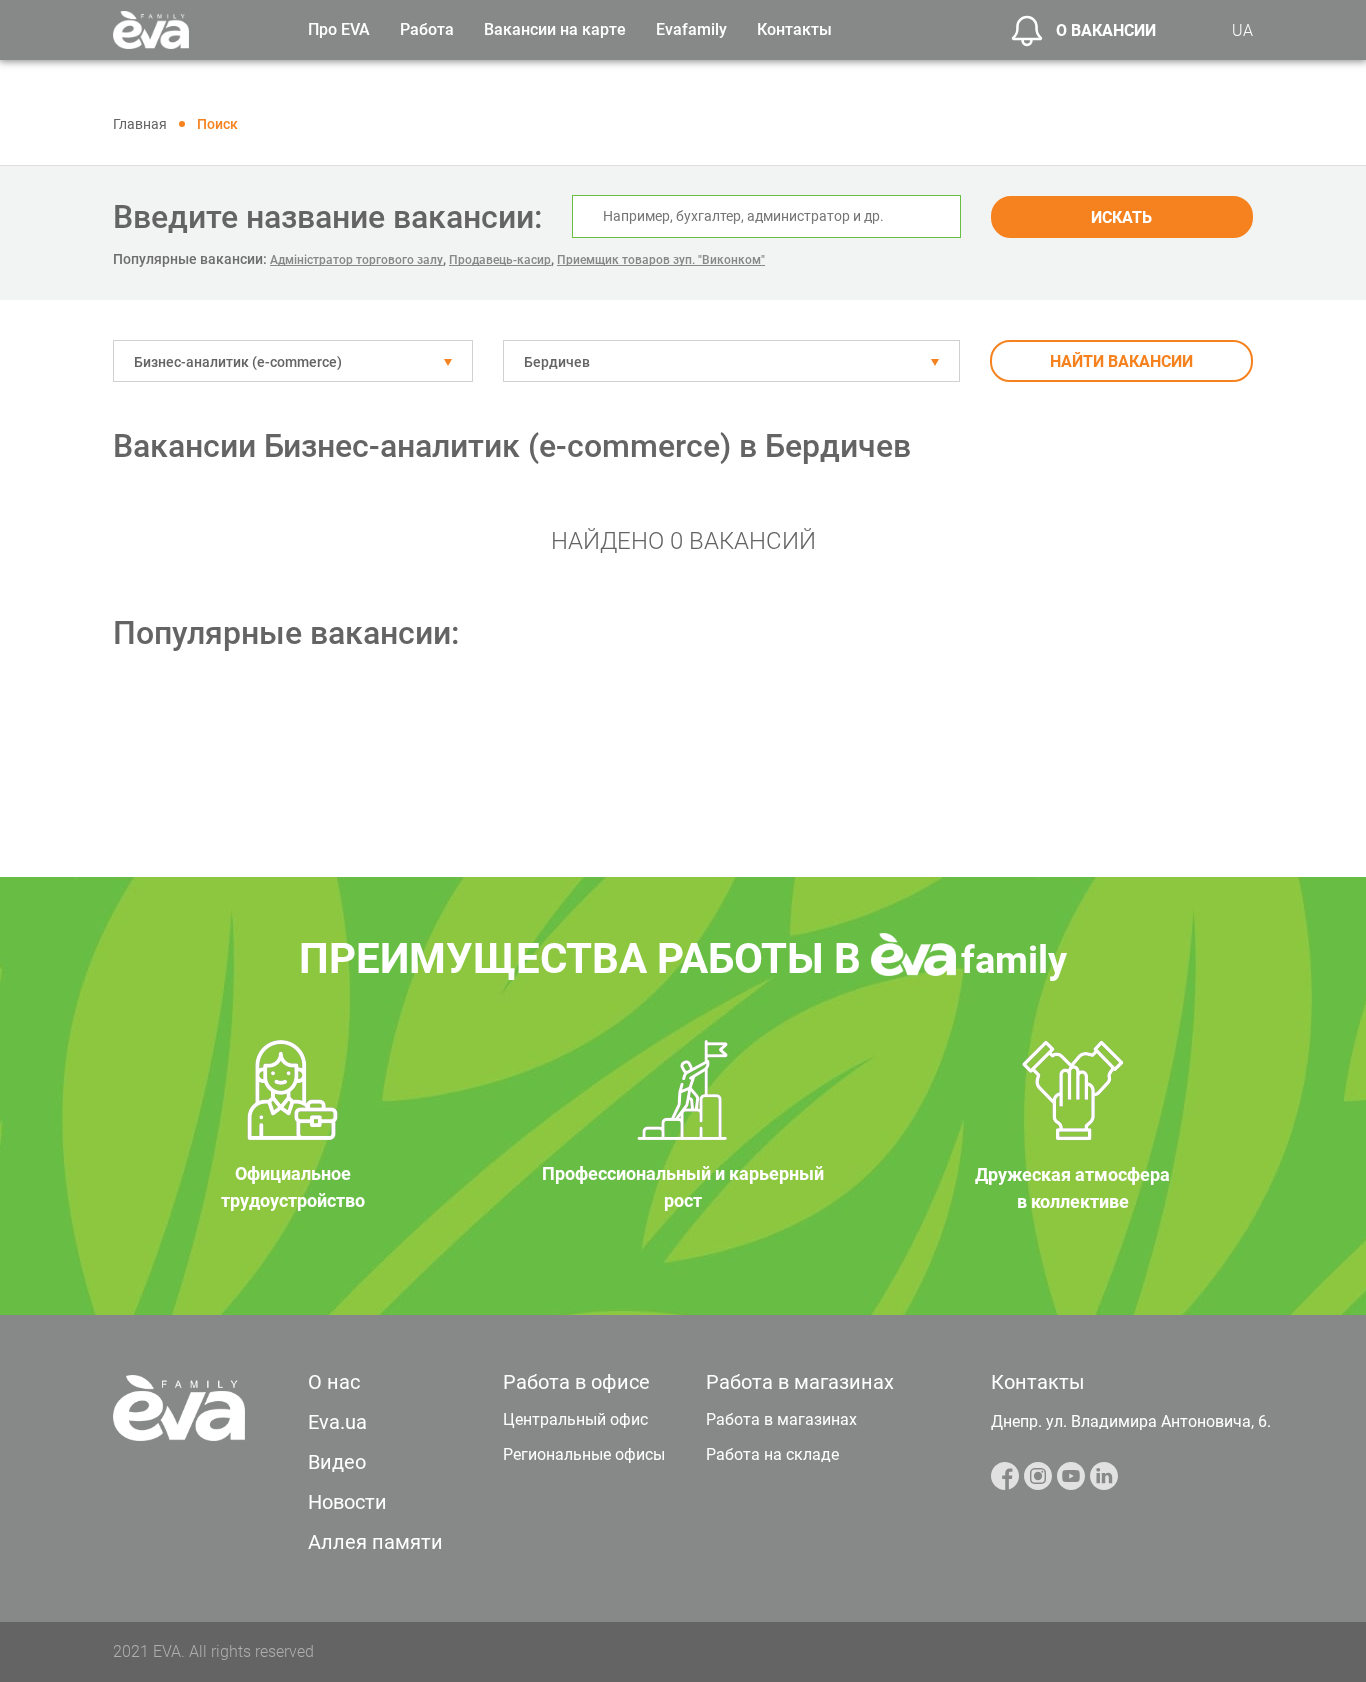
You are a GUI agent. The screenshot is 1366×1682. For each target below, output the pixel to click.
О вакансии (1106, 30)
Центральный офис (575, 1419)
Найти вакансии (1121, 361)
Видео (337, 1462)
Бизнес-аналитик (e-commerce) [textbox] (238, 362)
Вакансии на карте (555, 29)
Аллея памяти (375, 1542)
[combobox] (293, 361)
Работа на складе (772, 1454)
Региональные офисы (584, 1454)
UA (1242, 30)
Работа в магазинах (781, 1419)
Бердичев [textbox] (557, 362)
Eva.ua (337, 1422)
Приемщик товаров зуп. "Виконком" (661, 260)
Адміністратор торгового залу (356, 260)
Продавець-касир (500, 260)
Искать (1121, 217)
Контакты (794, 29)
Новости (347, 1502)
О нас (334, 1382)
